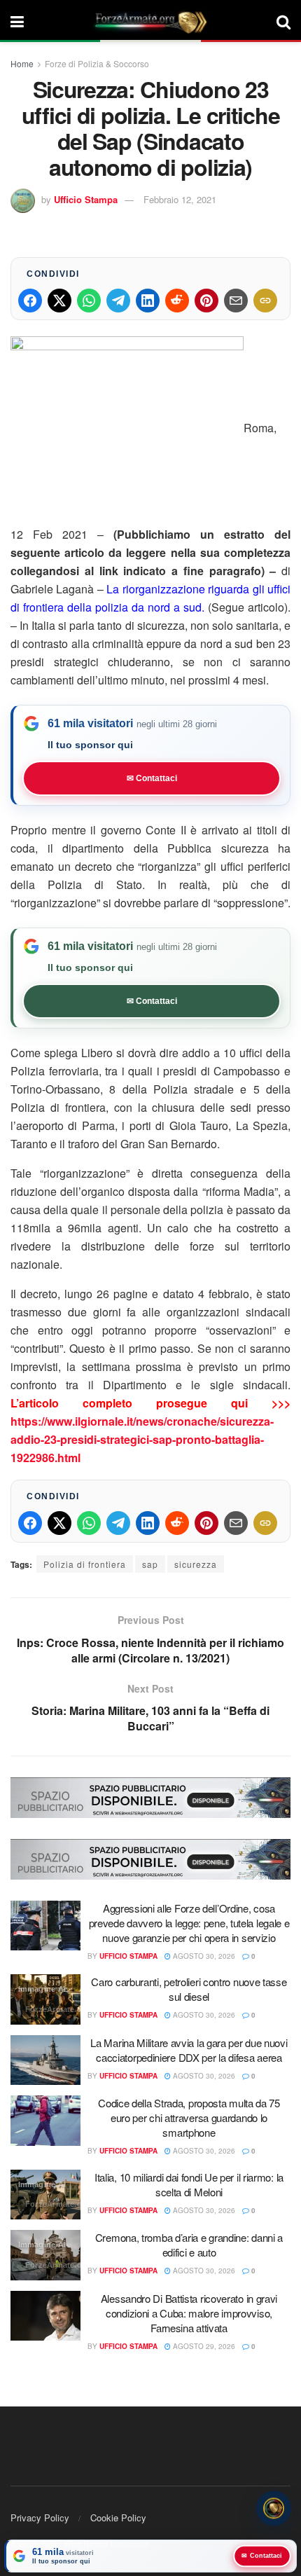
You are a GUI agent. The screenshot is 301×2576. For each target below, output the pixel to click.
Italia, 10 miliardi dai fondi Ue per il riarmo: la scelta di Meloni (189, 2184)
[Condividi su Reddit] (177, 301)
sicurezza (196, 1564)
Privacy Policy (40, 2518)
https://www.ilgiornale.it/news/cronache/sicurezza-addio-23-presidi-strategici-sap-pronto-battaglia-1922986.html (142, 1439)
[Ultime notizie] (274, 2509)
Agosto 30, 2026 (203, 1956)
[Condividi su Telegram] (118, 301)
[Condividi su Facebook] (30, 301)
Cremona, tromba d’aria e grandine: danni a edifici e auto (189, 2245)
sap (150, 1564)
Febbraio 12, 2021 (180, 199)
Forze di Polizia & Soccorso (97, 63)
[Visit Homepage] (150, 21)
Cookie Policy (118, 2518)
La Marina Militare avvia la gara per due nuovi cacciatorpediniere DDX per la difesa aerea (189, 2050)
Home (22, 63)
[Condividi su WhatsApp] (89, 301)
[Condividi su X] (59, 301)
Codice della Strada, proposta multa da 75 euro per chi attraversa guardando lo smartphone (189, 2117)
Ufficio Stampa (86, 199)
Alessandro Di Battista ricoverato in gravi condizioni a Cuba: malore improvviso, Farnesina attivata (189, 2313)
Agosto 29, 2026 (203, 2346)
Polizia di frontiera (85, 1564)
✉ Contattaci (152, 778)
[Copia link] (265, 301)
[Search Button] (283, 21)
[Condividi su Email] (236, 301)
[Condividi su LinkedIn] (148, 301)
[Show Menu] (17, 21)
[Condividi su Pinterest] (206, 301)
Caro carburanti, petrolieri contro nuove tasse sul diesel (189, 1989)
